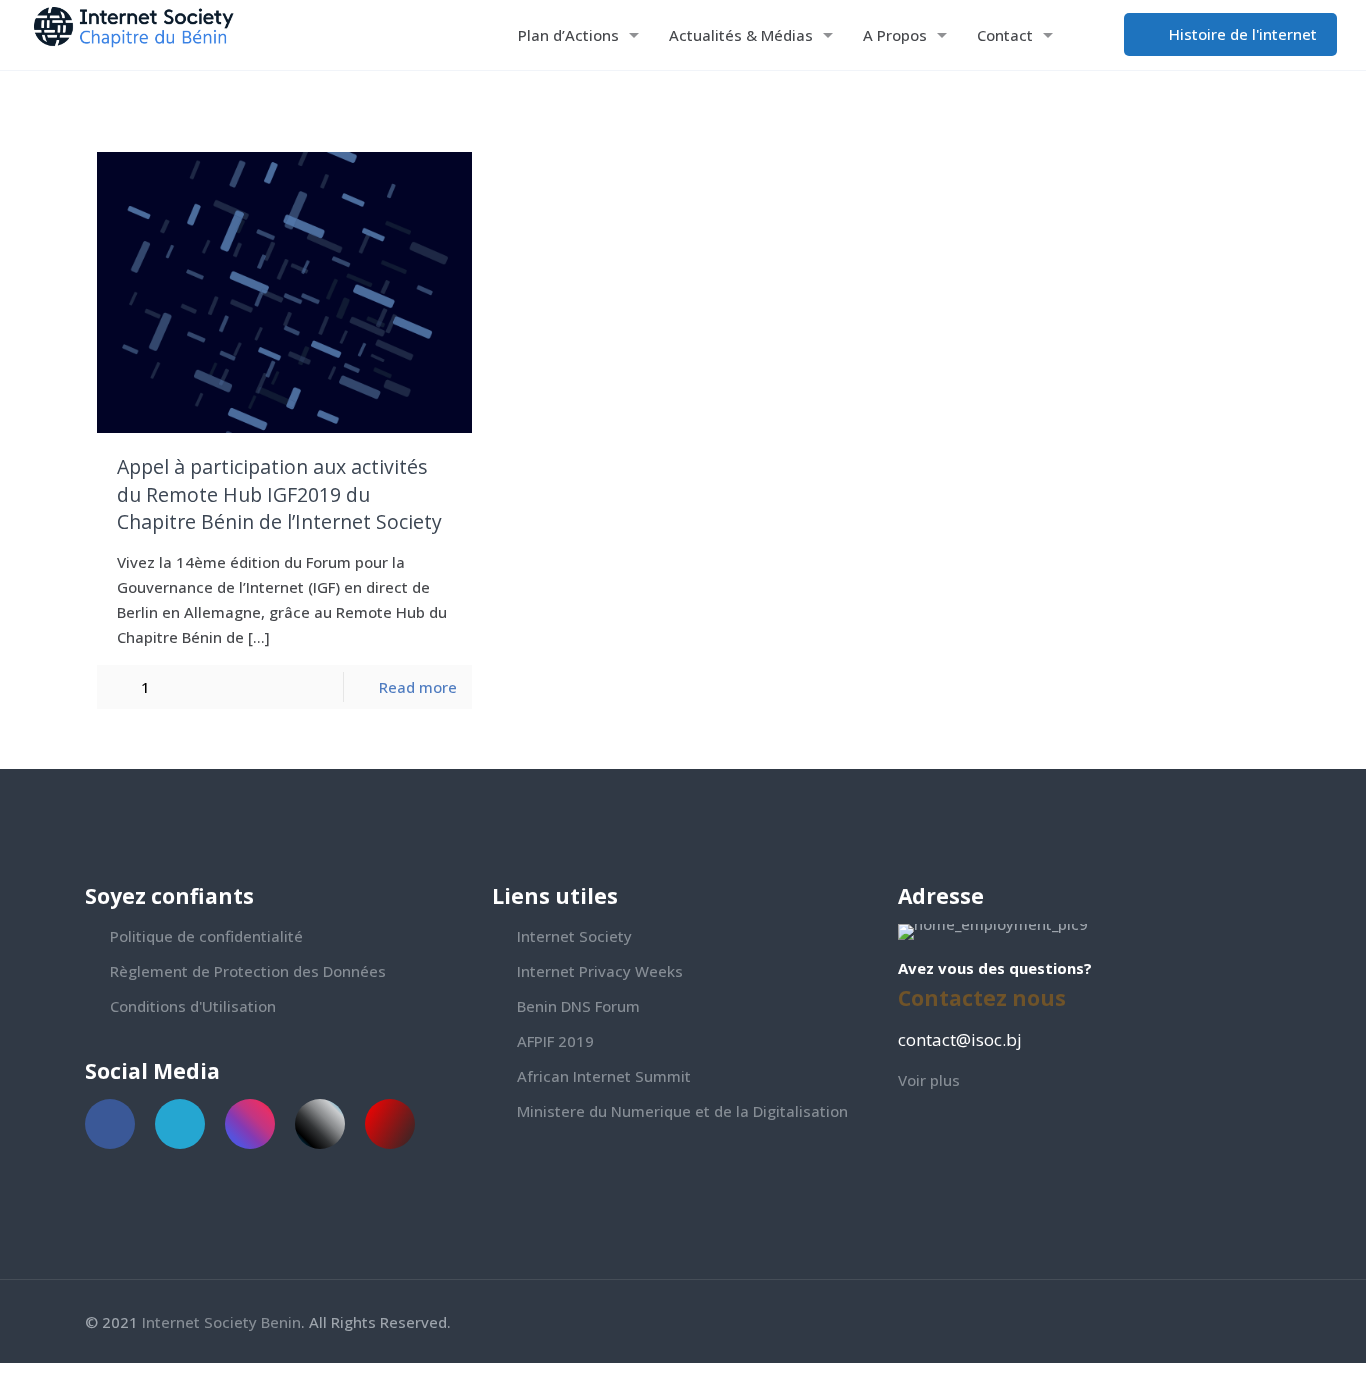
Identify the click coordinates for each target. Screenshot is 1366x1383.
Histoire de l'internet (1241, 34)
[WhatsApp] (1169, 1322)
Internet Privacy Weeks (600, 971)
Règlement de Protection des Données (248, 971)
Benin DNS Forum (578, 1006)
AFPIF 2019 (555, 1041)
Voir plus (929, 1080)
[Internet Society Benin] (146, 35)
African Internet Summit (604, 1076)
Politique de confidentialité (206, 936)
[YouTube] (1250, 1322)
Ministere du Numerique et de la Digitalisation (682, 1111)
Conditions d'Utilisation (193, 1006)
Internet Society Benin (221, 1322)
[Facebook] (1196, 1322)
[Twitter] (1223, 1322)
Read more (418, 687)
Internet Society (574, 936)
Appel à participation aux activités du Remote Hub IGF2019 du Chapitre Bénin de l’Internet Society (279, 494)
